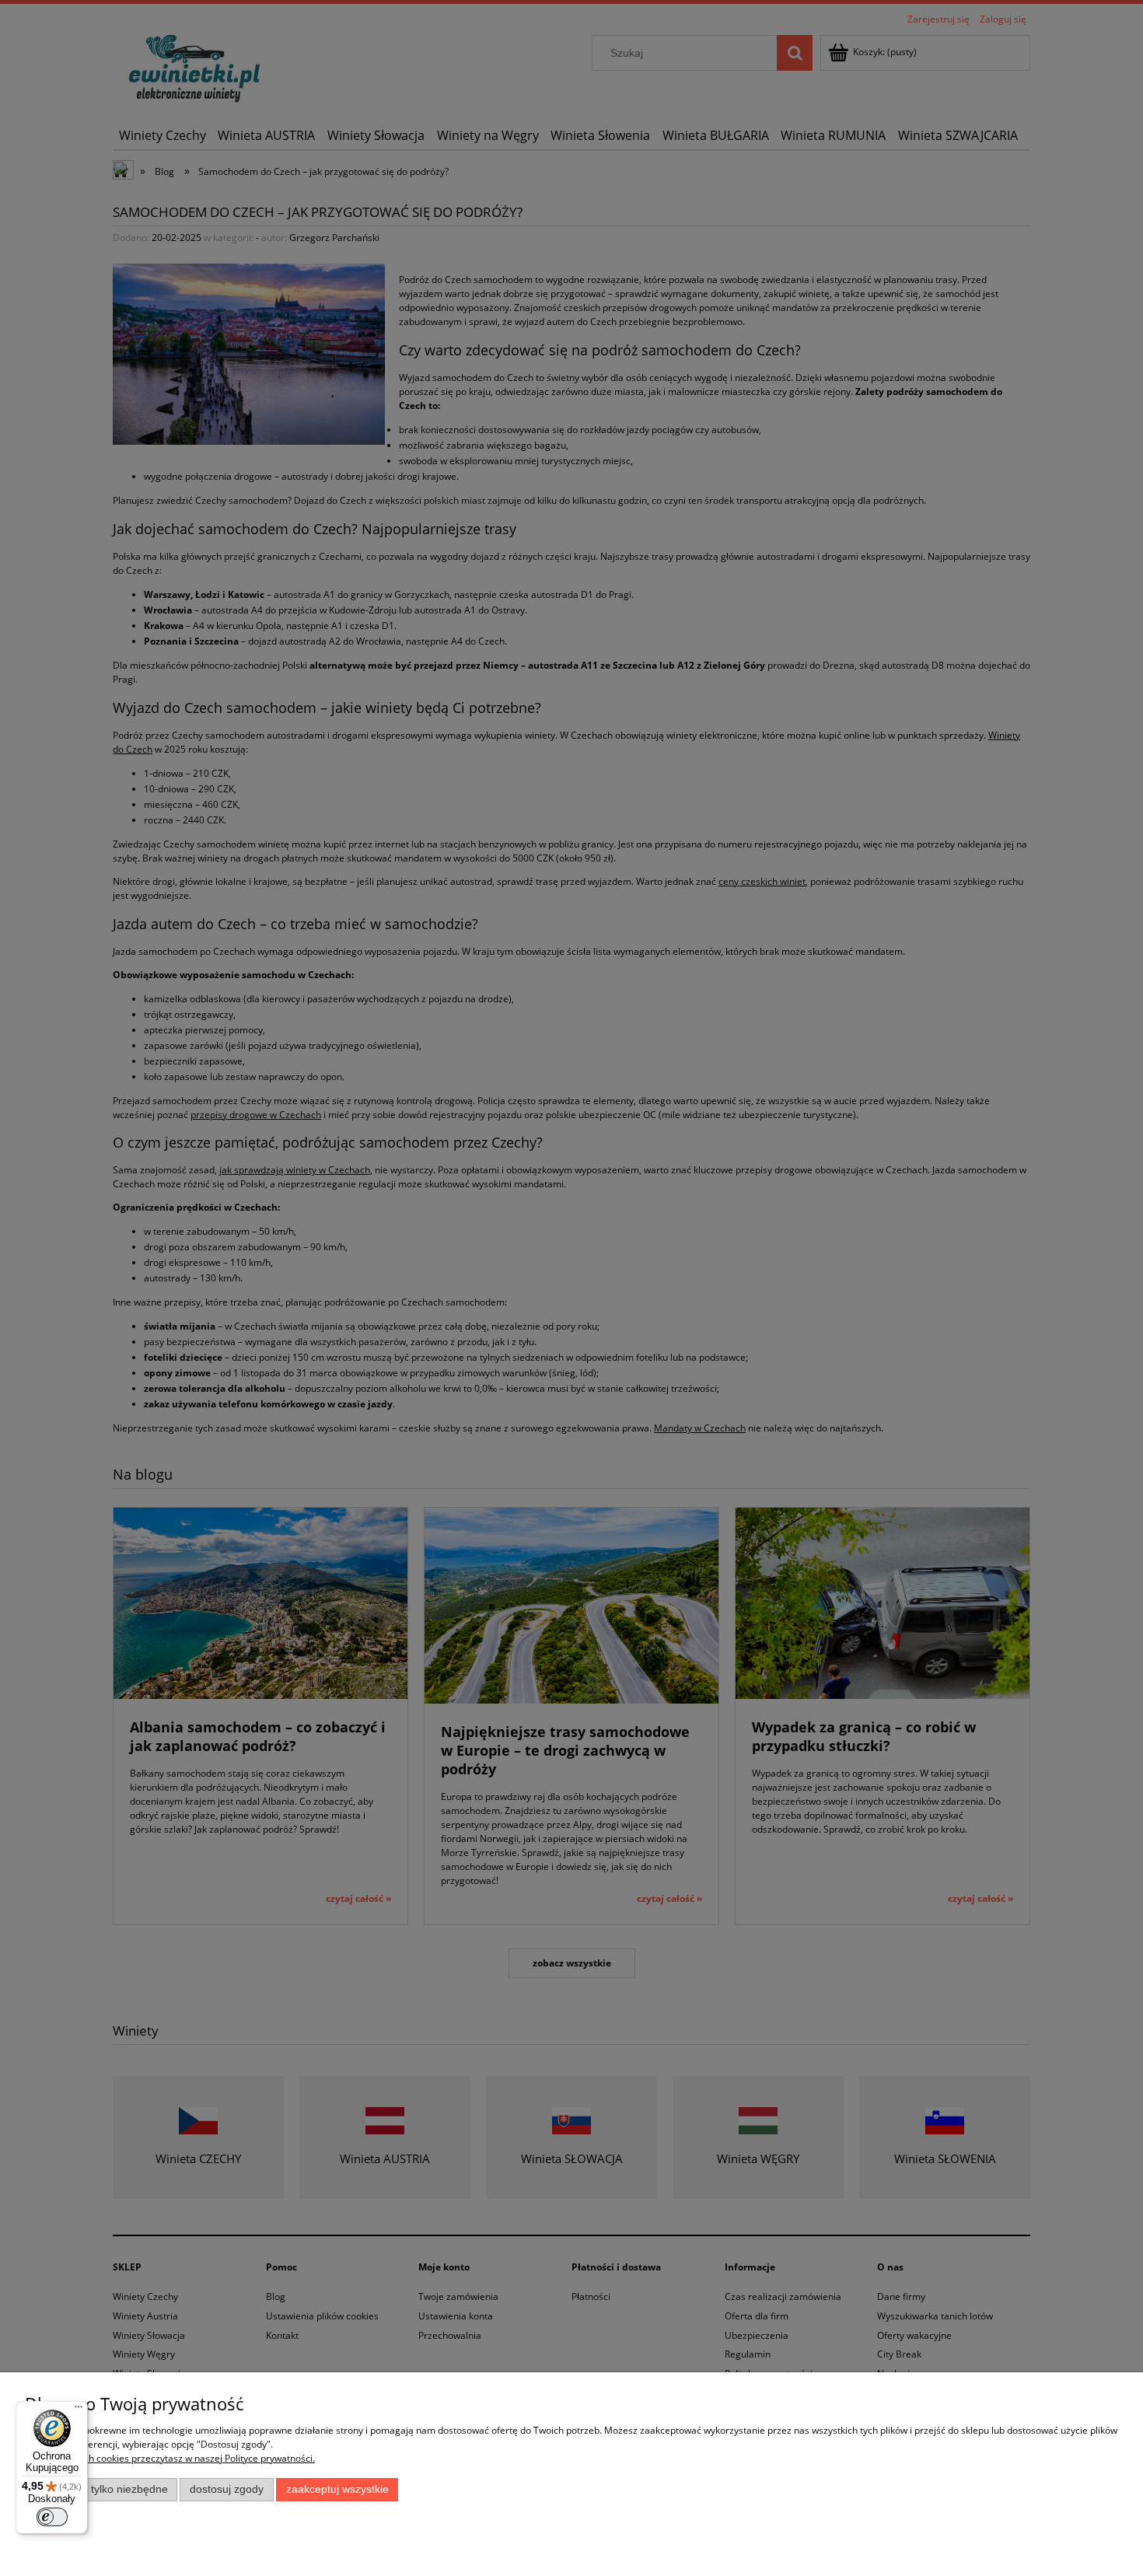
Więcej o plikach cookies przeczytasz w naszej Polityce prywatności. (170, 2458)
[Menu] (79, 2410)
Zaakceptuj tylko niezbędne (101, 2489)
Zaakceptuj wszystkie (337, 2489)
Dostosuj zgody (227, 2489)
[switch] (52, 2517)
